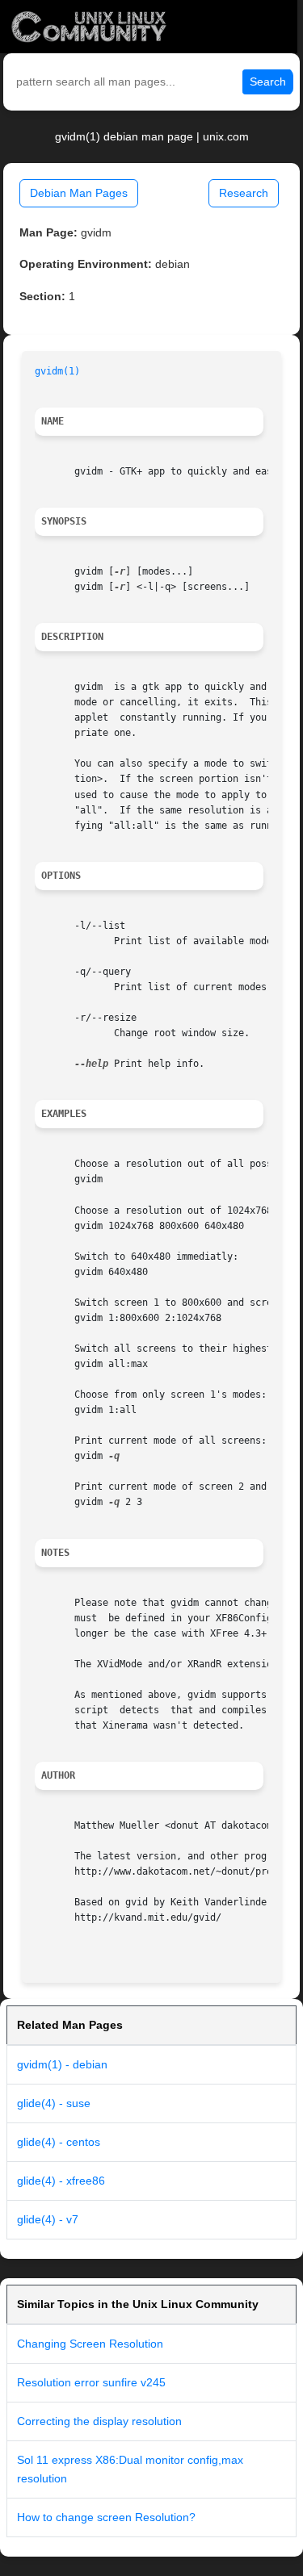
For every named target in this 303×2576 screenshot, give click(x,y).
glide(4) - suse (54, 2103)
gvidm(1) (57, 371)
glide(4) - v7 (48, 2219)
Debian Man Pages (79, 193)
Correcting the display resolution (99, 2421)
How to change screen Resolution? (106, 2517)
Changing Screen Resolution (90, 2344)
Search (268, 82)
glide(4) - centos (59, 2142)
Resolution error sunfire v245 (91, 2382)
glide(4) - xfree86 (61, 2181)
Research (244, 193)
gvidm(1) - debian (62, 2064)
